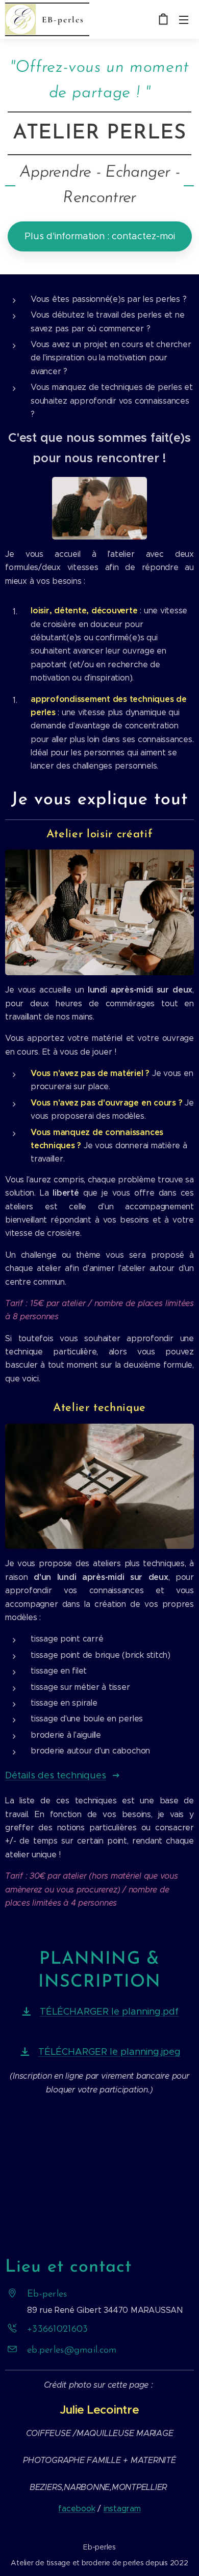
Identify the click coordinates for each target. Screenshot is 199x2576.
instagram (122, 2509)
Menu (184, 19)
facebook (77, 2509)
